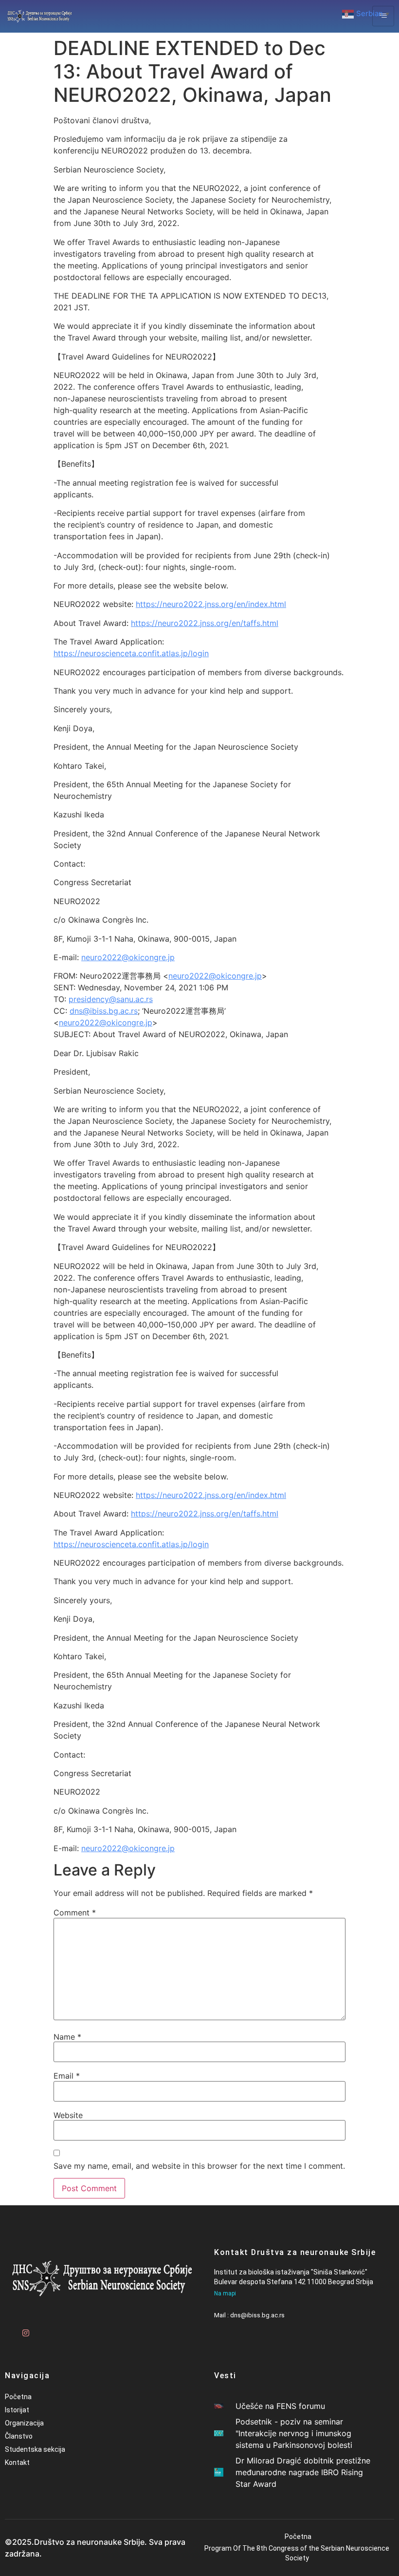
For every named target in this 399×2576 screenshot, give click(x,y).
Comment (75, 1913)
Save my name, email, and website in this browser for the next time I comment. (199, 2166)
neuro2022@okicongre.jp (128, 957)
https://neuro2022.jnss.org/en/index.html (211, 604)
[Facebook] (7, 2329)
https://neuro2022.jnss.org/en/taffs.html (205, 623)
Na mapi (225, 2293)
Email (67, 2076)
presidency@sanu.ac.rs (111, 999)
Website (68, 2115)
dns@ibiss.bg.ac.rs (104, 1011)
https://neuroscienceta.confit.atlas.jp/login (131, 653)
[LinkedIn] (58, 2329)
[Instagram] (24, 2329)
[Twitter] (41, 2329)
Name (67, 2037)
